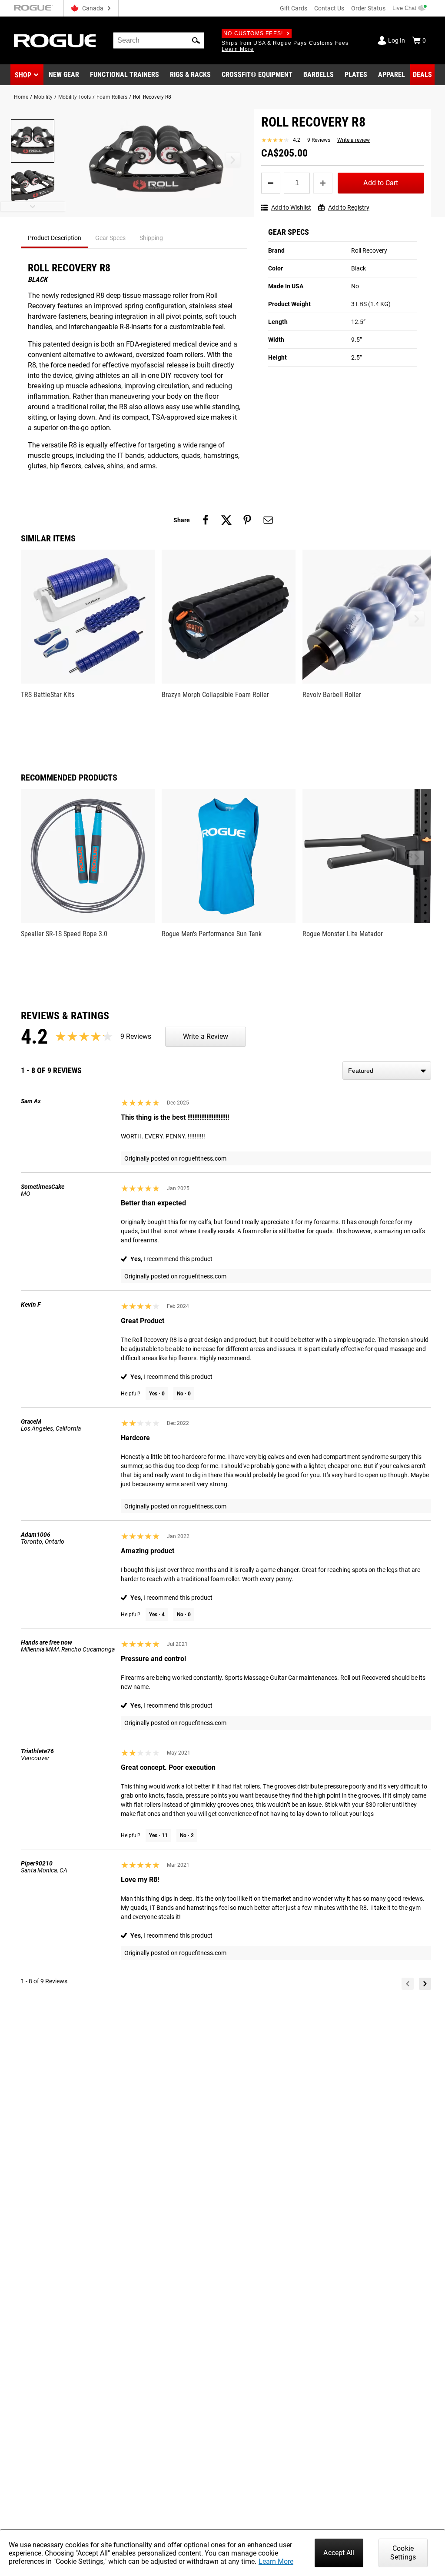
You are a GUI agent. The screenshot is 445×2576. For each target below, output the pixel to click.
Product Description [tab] (55, 238)
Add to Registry (349, 207)
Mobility (43, 97)
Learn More (276, 2561)
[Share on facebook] (206, 520)
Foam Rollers (112, 97)
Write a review (354, 140)
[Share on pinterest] (247, 520)
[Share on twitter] (226, 520)
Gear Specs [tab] (110, 238)
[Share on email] (268, 520)
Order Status (368, 8)
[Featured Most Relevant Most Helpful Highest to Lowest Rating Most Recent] (387, 1071)
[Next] (425, 1984)
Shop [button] (23, 75)
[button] (196, 40)
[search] (159, 40)
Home (21, 97)
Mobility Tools (75, 97)
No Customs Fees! (253, 33)
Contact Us (329, 8)
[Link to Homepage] (55, 41)
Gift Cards (294, 8)
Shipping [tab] (151, 238)
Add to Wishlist (291, 207)
